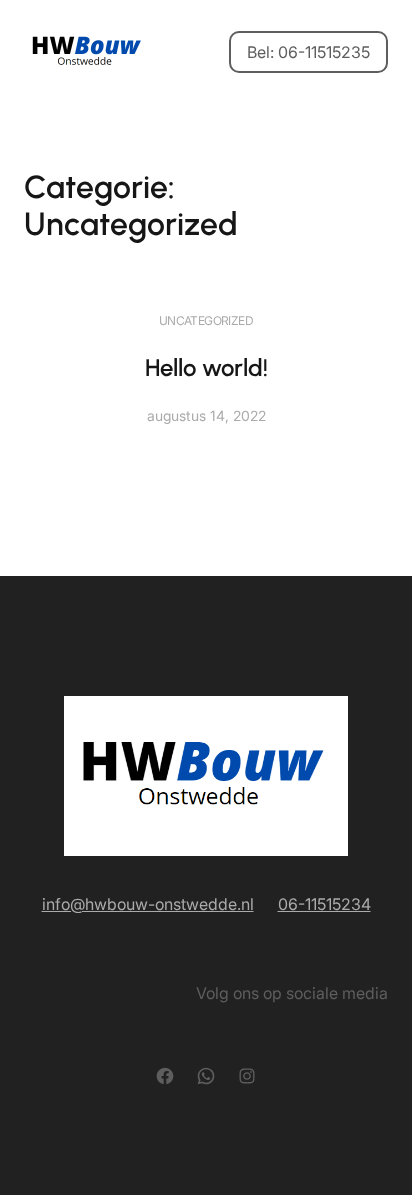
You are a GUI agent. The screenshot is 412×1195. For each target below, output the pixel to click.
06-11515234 (324, 904)
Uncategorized (206, 320)
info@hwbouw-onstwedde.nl (148, 904)
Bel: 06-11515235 (308, 52)
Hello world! (206, 367)
